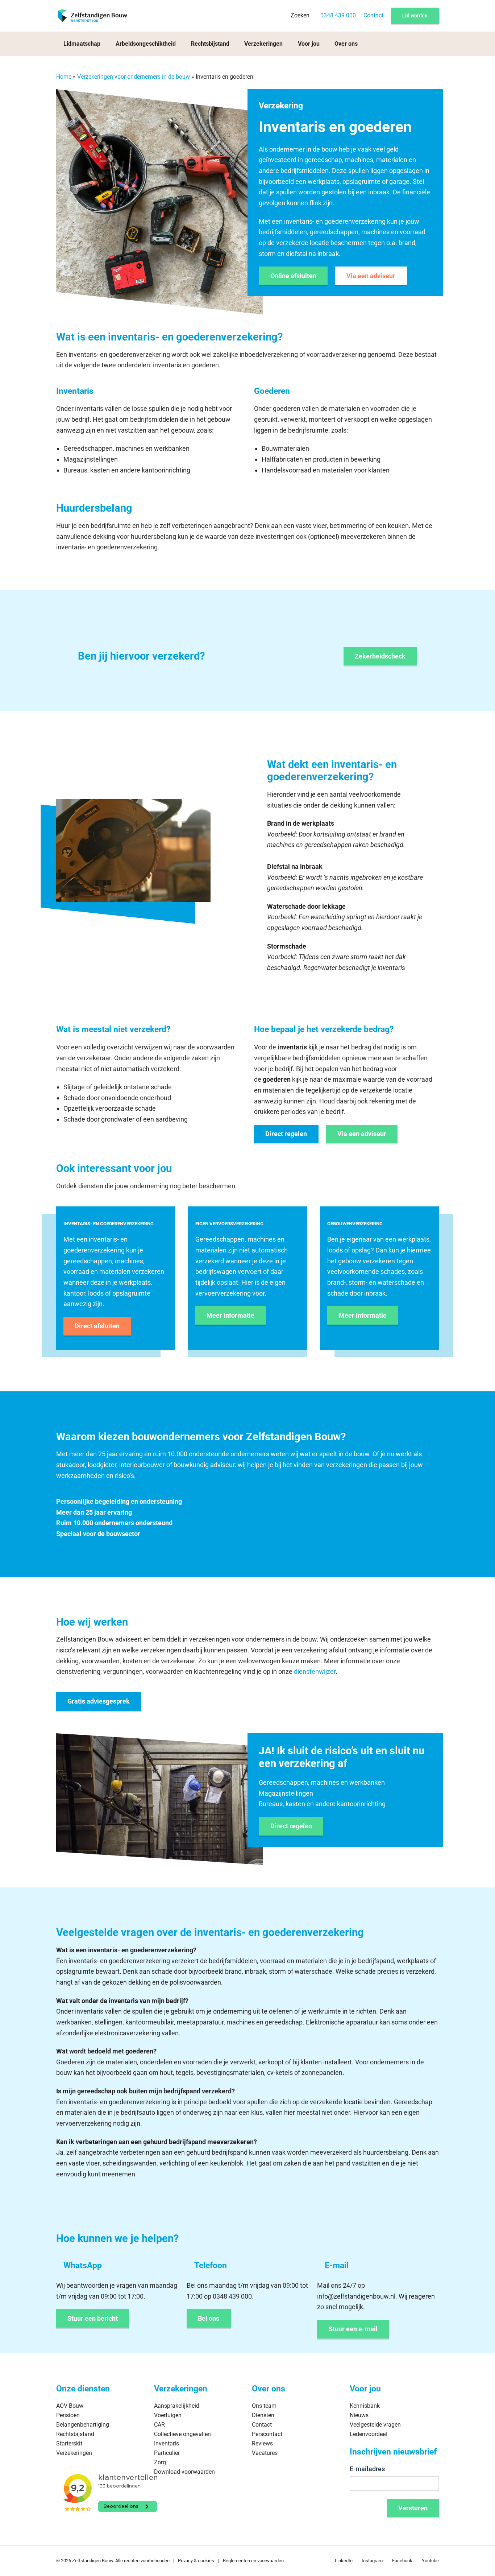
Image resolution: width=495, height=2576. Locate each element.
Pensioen (68, 2416)
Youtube (430, 2561)
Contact (373, 15)
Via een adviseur (371, 276)
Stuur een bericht (93, 2318)
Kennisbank (365, 2406)
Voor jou (309, 44)
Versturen (413, 2508)
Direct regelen (286, 1134)
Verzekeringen (263, 44)
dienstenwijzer (315, 1671)
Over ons (346, 44)
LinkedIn (344, 2561)
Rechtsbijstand (210, 44)
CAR (159, 2425)
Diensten (263, 2416)
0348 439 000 (338, 15)
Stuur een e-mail (353, 2329)
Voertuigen (168, 2416)
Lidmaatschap (82, 44)
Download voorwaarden (184, 2472)
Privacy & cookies (196, 2561)
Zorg (160, 2462)
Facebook (402, 2561)
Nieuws (359, 2416)
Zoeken (300, 15)
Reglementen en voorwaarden (253, 2561)
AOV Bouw (70, 2406)
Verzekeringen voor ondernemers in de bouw (134, 77)
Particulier (167, 2453)
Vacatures (265, 2453)
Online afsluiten (293, 276)
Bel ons (209, 2318)
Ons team (264, 2406)
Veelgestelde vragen (375, 2425)
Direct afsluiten (97, 1326)
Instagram (372, 2561)
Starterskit (69, 2443)
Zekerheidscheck (380, 656)
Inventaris (167, 2443)
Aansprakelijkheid (177, 2406)
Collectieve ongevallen (182, 2434)
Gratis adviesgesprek (99, 1701)
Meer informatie (230, 1315)
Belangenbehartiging (83, 2425)
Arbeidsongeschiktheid (146, 44)
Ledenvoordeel (368, 2434)
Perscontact (267, 2434)
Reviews (262, 2443)
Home (64, 77)
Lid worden (415, 16)
